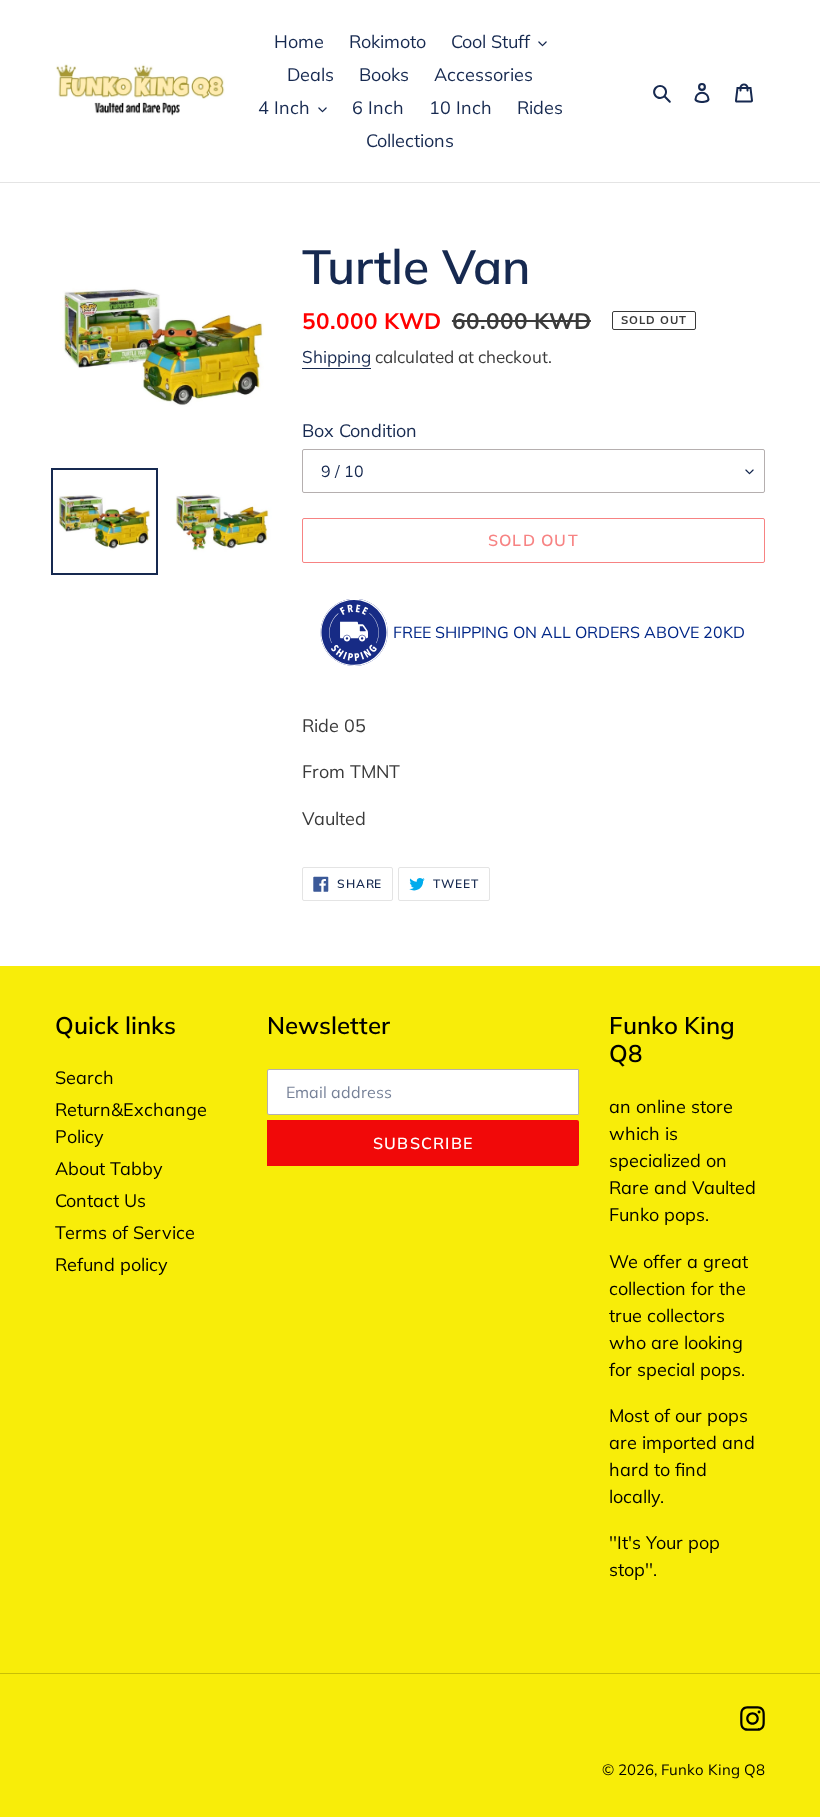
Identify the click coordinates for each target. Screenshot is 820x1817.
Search (84, 1077)
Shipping (336, 356)
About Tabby (109, 1168)
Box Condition (359, 430)
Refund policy (111, 1264)
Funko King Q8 (713, 1769)
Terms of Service (125, 1232)
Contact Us (100, 1200)
